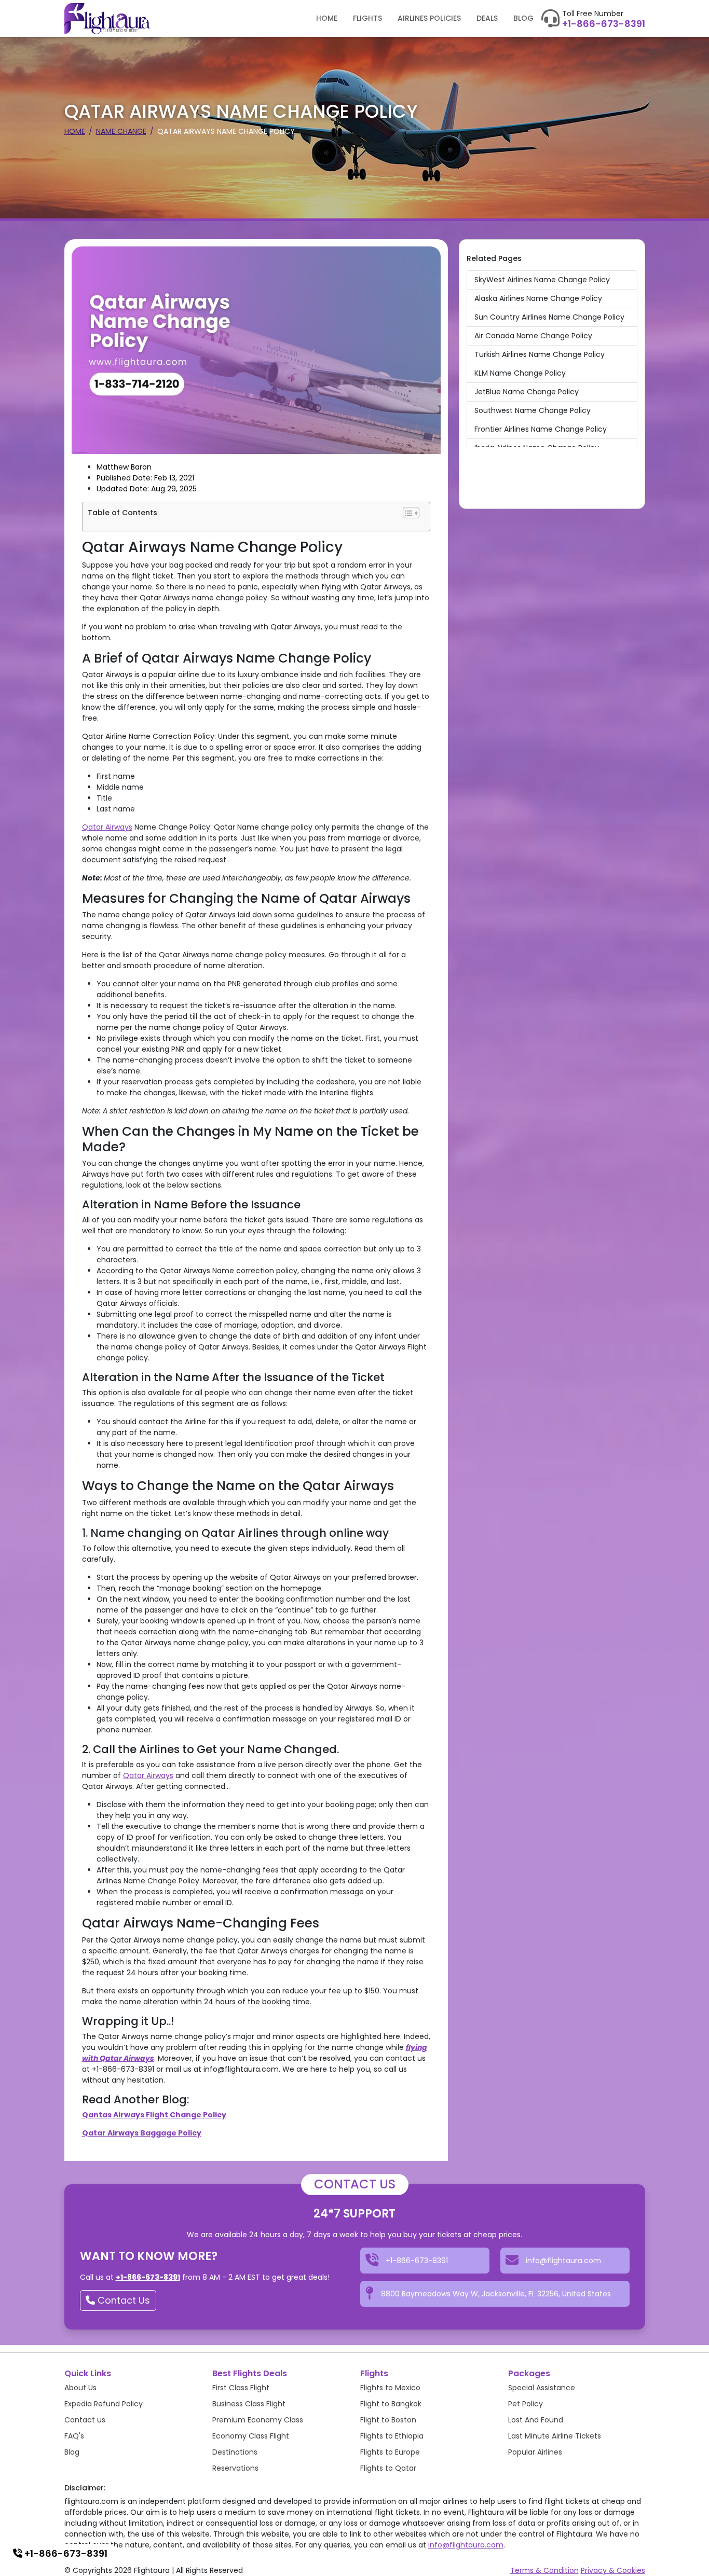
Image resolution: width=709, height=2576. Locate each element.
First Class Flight (241, 2388)
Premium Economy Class (258, 2420)
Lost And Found (536, 2420)
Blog (523, 18)
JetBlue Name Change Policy (527, 392)
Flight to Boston (388, 2420)
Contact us (85, 2420)
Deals (487, 18)
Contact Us (122, 2300)
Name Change (121, 131)
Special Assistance (542, 2388)
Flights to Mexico (390, 2388)
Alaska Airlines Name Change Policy (538, 298)
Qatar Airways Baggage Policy (142, 2133)
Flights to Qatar (388, 2468)
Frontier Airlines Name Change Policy (541, 429)
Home (327, 18)
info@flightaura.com (466, 2545)
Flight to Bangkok (391, 2404)
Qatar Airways (107, 827)
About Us (80, 2388)
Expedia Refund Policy (104, 2404)
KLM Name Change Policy (520, 373)
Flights (367, 18)
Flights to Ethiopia (392, 2436)
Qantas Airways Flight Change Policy (154, 2115)
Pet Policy (526, 2404)
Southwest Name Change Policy (533, 410)
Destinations (235, 2452)
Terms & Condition (544, 2570)
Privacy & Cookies (613, 2570)
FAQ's (74, 2436)
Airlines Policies (429, 18)
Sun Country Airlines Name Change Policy (549, 317)
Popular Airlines (535, 2452)
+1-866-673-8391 (604, 24)
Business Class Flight (249, 2404)
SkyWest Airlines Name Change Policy (542, 280)
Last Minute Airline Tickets (555, 2436)
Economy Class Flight (251, 2436)
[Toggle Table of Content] (411, 513)
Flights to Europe (390, 2452)
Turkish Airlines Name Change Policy (540, 354)
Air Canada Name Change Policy (533, 336)
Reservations (235, 2468)
